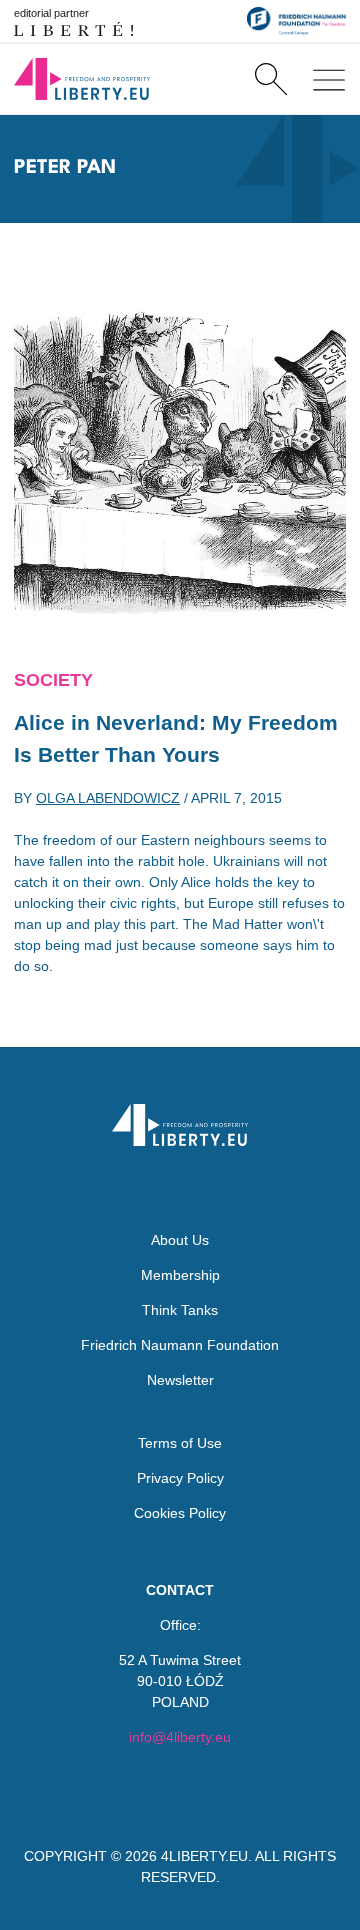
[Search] (270, 79)
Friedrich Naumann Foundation (180, 1345)
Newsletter (180, 1380)
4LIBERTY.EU (204, 1856)
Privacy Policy (180, 1478)
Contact (180, 1590)
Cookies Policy (180, 1513)
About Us (180, 1240)
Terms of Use (180, 1443)
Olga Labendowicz (108, 798)
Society (53, 680)
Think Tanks (180, 1310)
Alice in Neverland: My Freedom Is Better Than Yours (176, 738)
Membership (180, 1275)
